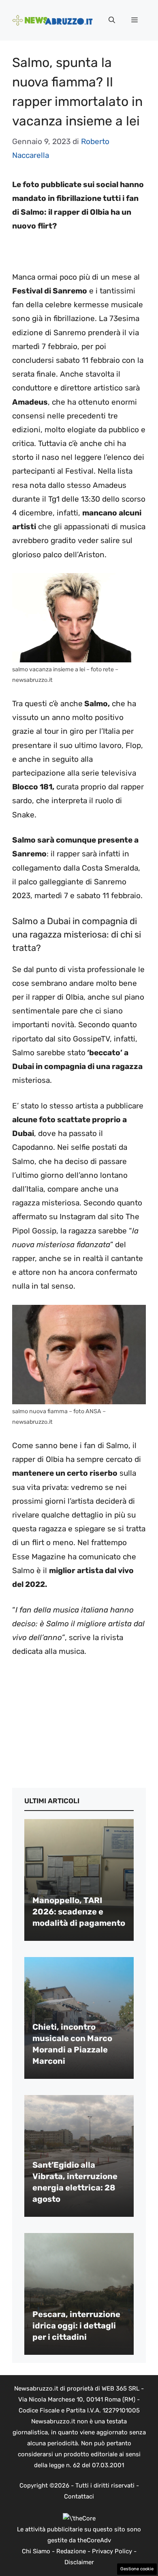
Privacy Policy (112, 2551)
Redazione (71, 2551)
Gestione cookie (137, 2569)
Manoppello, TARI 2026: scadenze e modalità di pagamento (79, 1912)
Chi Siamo (36, 2551)
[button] (112, 20)
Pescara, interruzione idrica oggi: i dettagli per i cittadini (76, 2326)
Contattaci (79, 2496)
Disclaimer (79, 2562)
